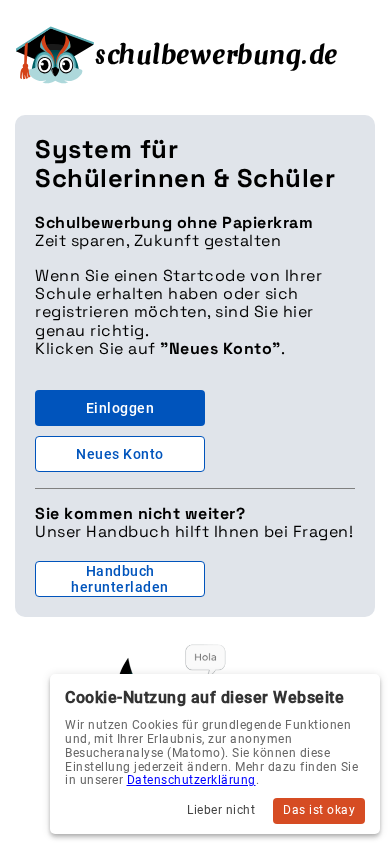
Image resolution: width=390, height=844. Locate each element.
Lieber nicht (221, 810)
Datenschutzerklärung (191, 780)
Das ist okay (319, 810)
